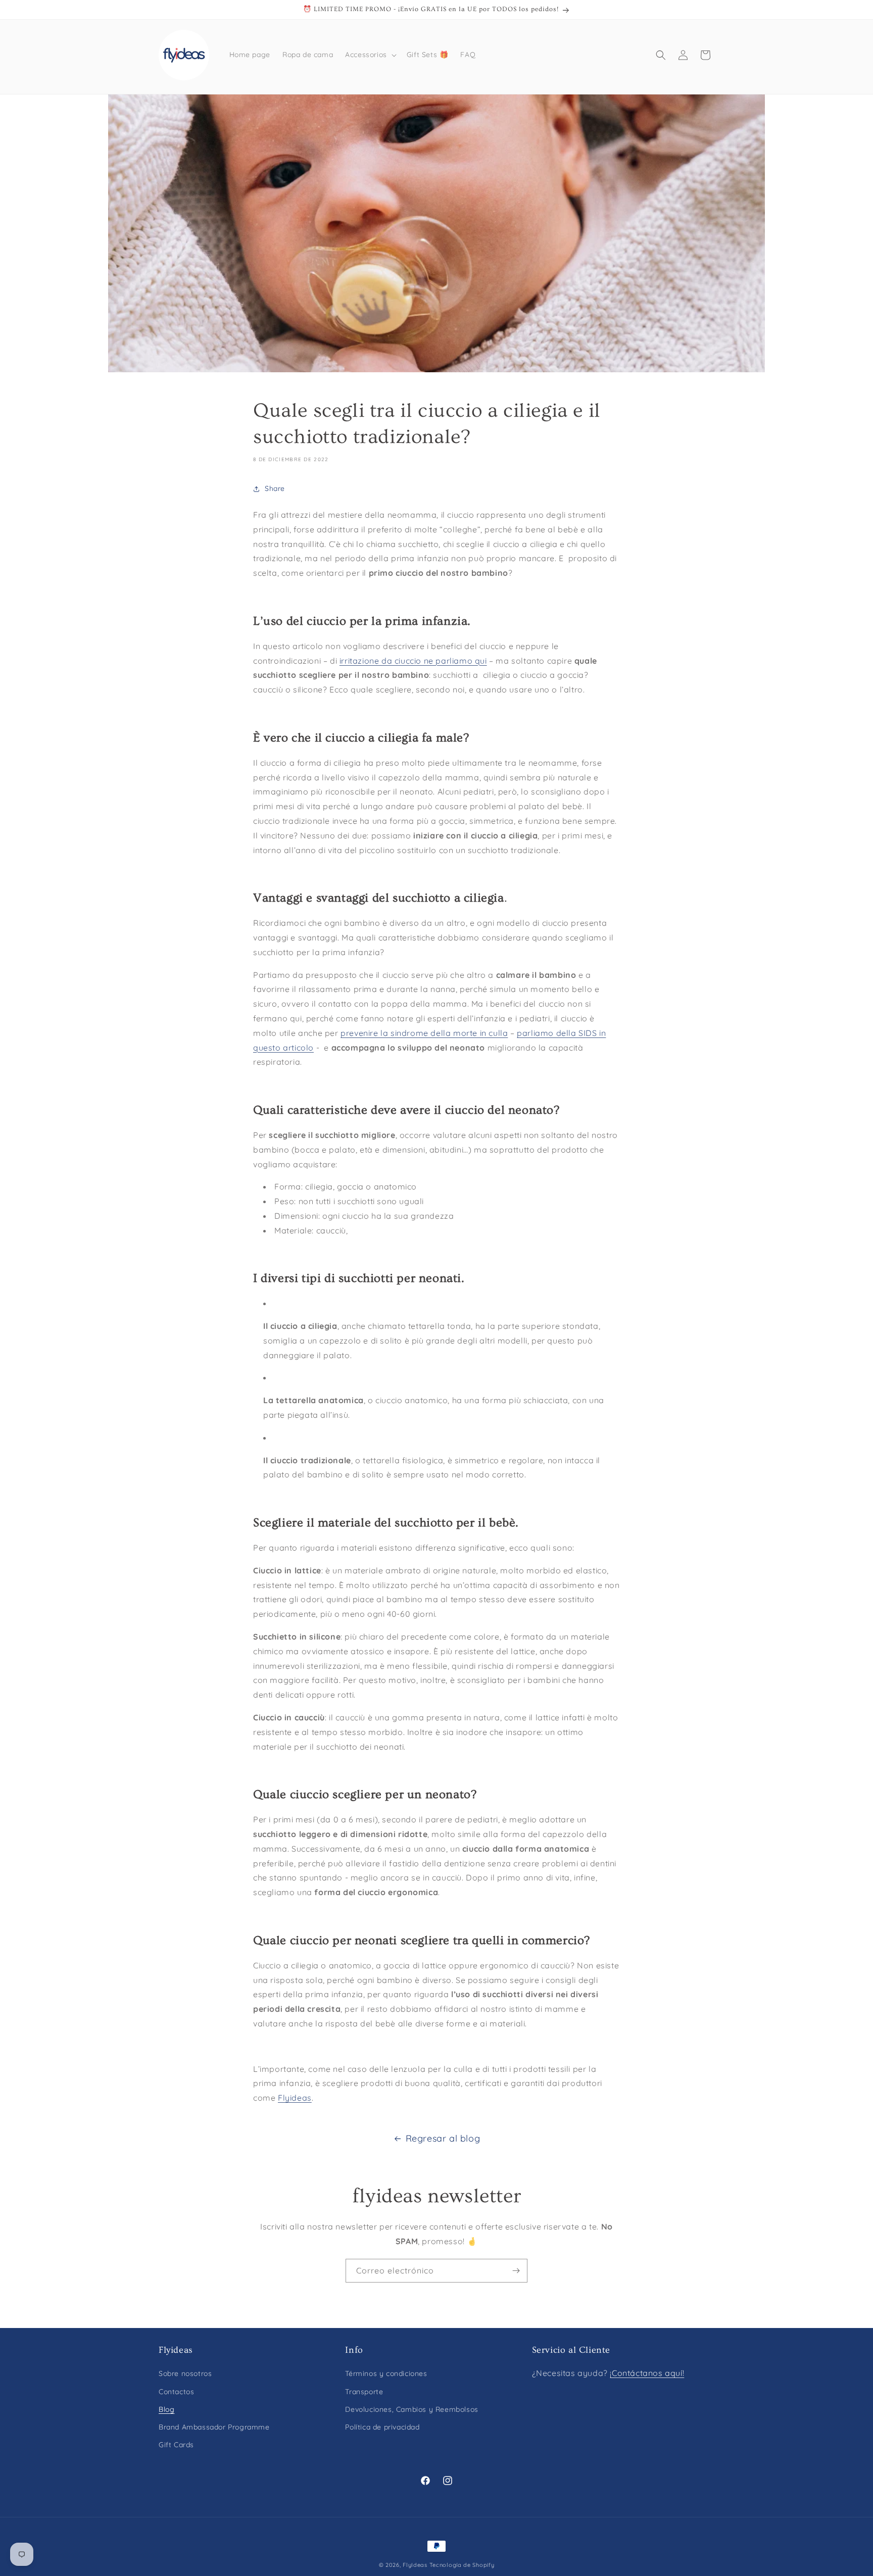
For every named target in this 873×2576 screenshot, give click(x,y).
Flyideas (295, 2098)
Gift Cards (176, 2445)
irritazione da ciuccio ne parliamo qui (413, 661)
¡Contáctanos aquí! (647, 2373)
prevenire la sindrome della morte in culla (424, 1033)
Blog (166, 2409)
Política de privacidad (382, 2427)
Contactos (176, 2392)
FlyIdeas (415, 2565)
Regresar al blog (443, 2138)
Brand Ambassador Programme (214, 2427)
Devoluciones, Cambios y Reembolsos (411, 2409)
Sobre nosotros (185, 2374)
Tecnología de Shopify (462, 2565)
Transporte (364, 2392)
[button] (370, 55)
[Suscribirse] (516, 2271)
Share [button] (275, 488)
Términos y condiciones (386, 2374)
